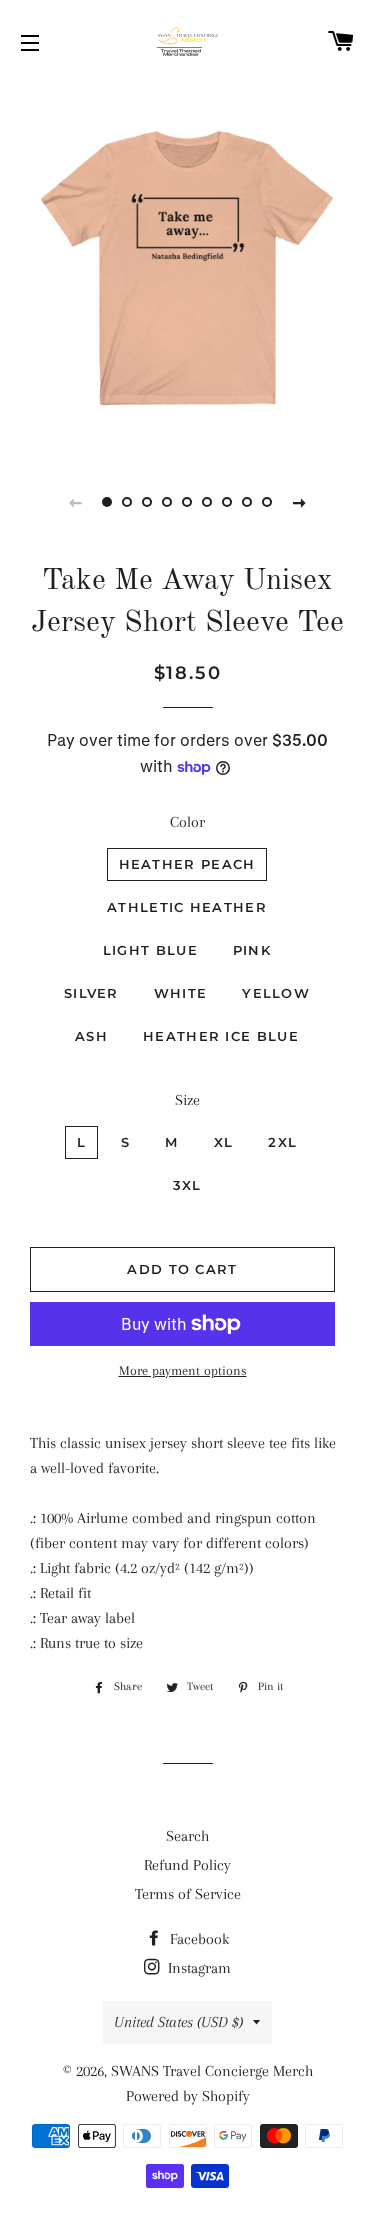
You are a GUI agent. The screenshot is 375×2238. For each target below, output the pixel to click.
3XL (187, 1185)
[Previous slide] (76, 502)
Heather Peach (187, 864)
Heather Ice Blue (221, 1036)
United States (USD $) (178, 2022)
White (181, 993)
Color (187, 822)
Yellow (276, 993)
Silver (91, 993)
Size (187, 1100)
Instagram (197, 1968)
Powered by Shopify (188, 2096)
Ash (91, 1036)
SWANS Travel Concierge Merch (212, 2071)
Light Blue (150, 950)
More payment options (183, 1370)
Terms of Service (188, 1894)
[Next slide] (300, 502)
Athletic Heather (187, 907)
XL (224, 1142)
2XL (282, 1142)
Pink (252, 950)
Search (187, 1836)
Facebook (197, 1939)
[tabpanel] (187, 267)
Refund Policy (187, 1865)
